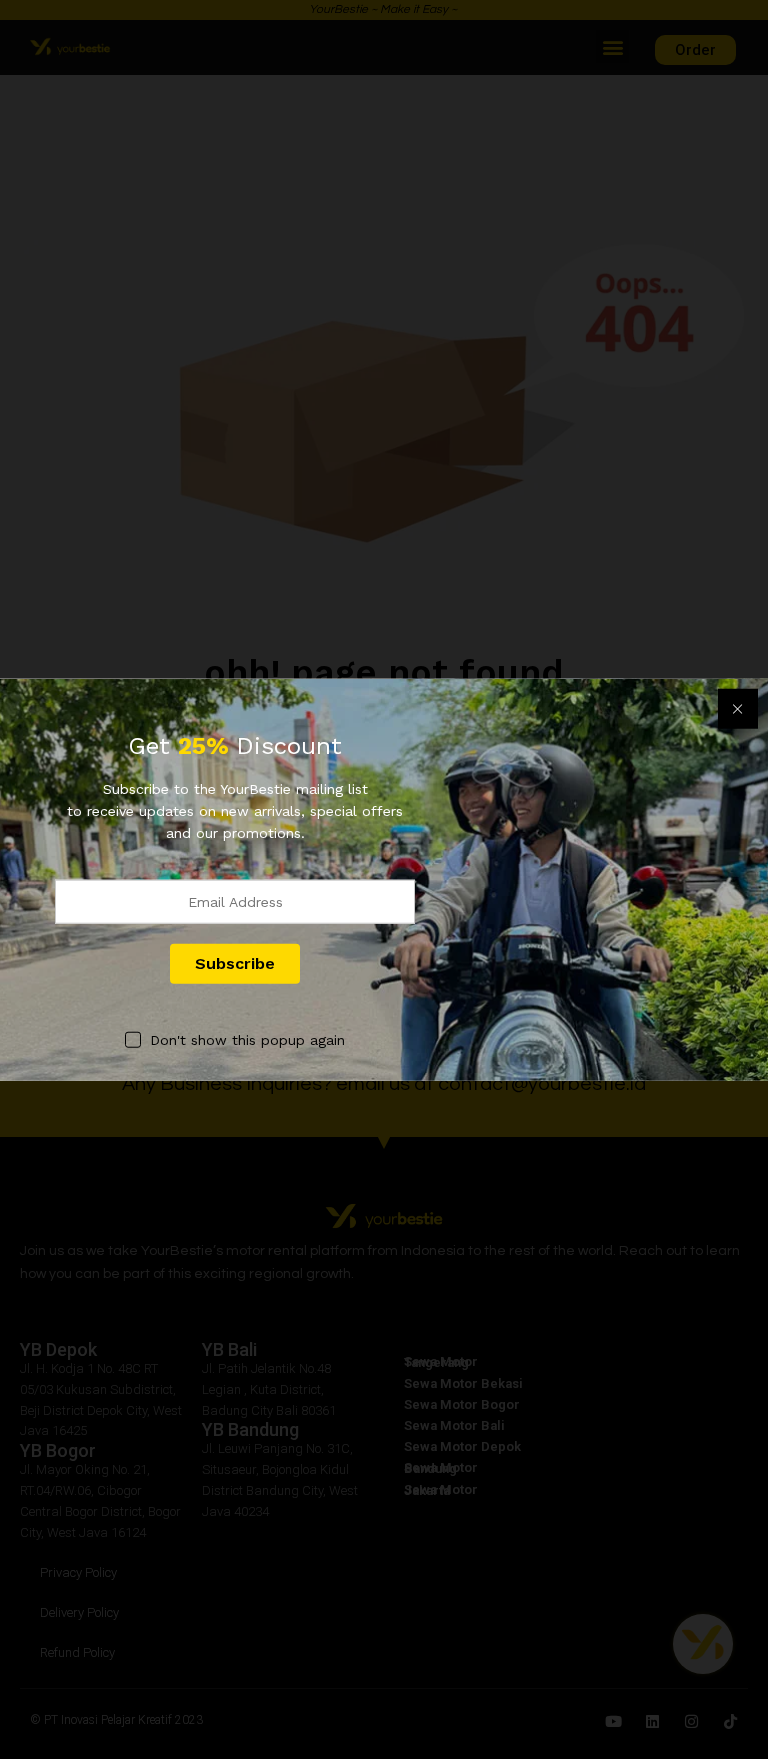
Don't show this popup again (247, 1039)
